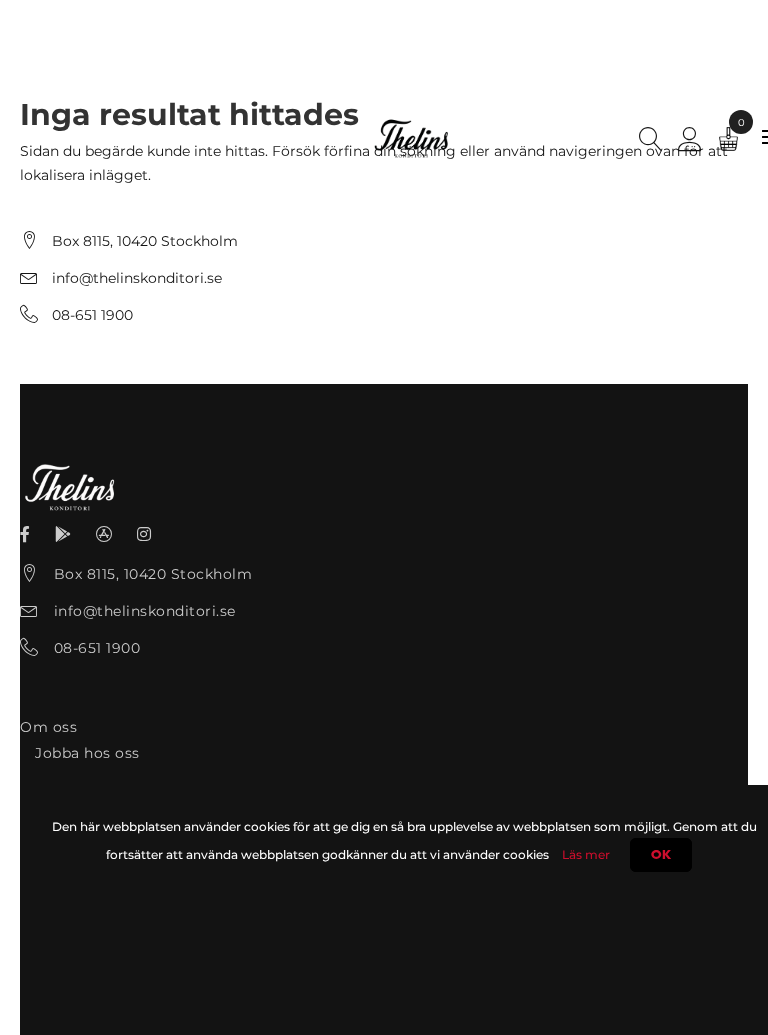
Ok (661, 855)
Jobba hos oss (87, 753)
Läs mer (586, 854)
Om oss (48, 727)
